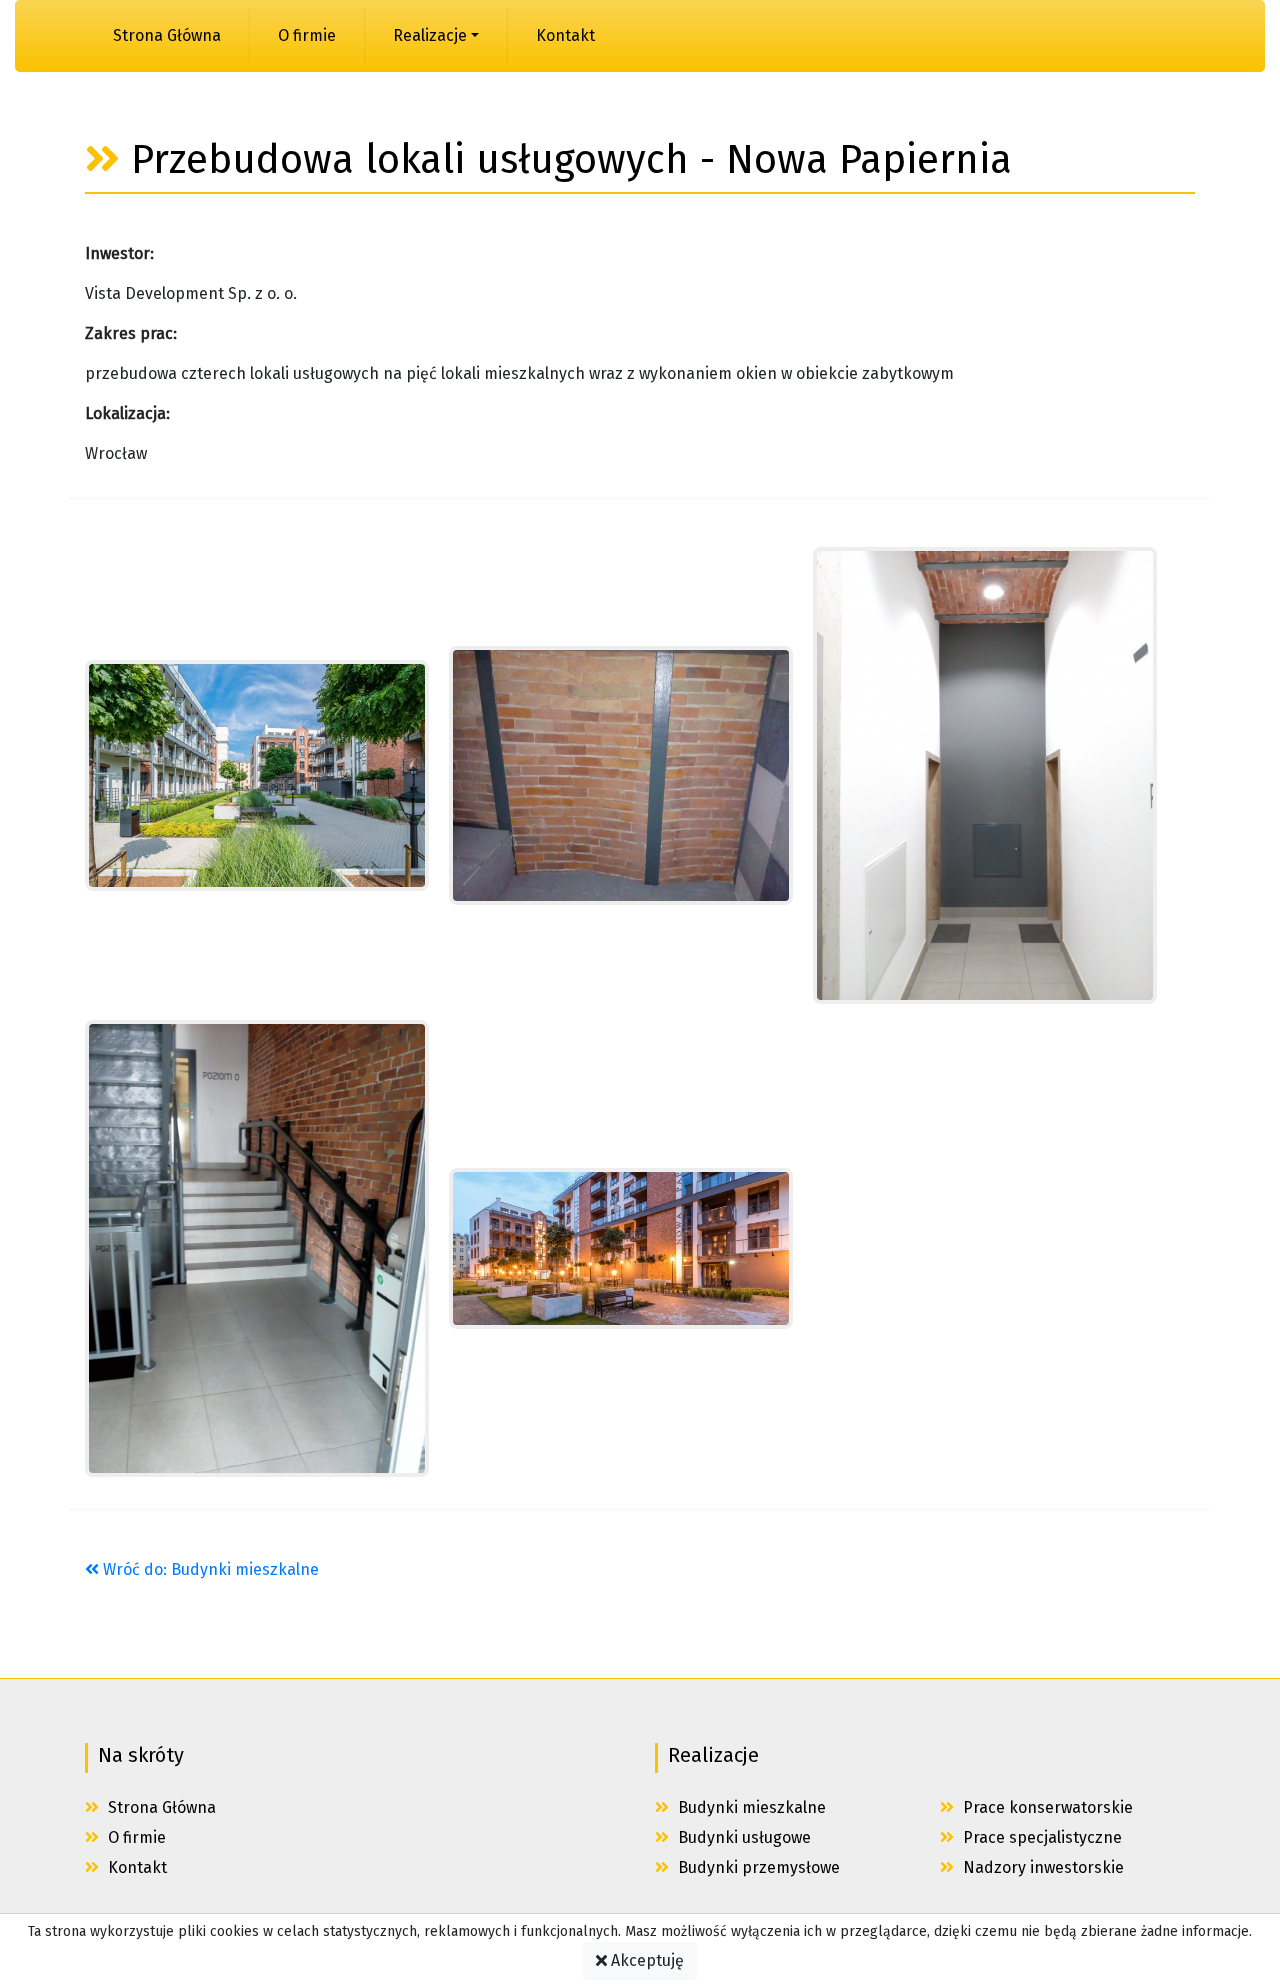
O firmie (307, 35)
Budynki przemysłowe (757, 1867)
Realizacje (430, 35)
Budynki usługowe (742, 1837)
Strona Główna (167, 35)
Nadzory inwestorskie (1041, 1867)
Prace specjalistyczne (1040, 1837)
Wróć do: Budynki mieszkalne (209, 1569)
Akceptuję (645, 1960)
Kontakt (565, 35)
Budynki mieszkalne (750, 1807)
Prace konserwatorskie (1046, 1807)
